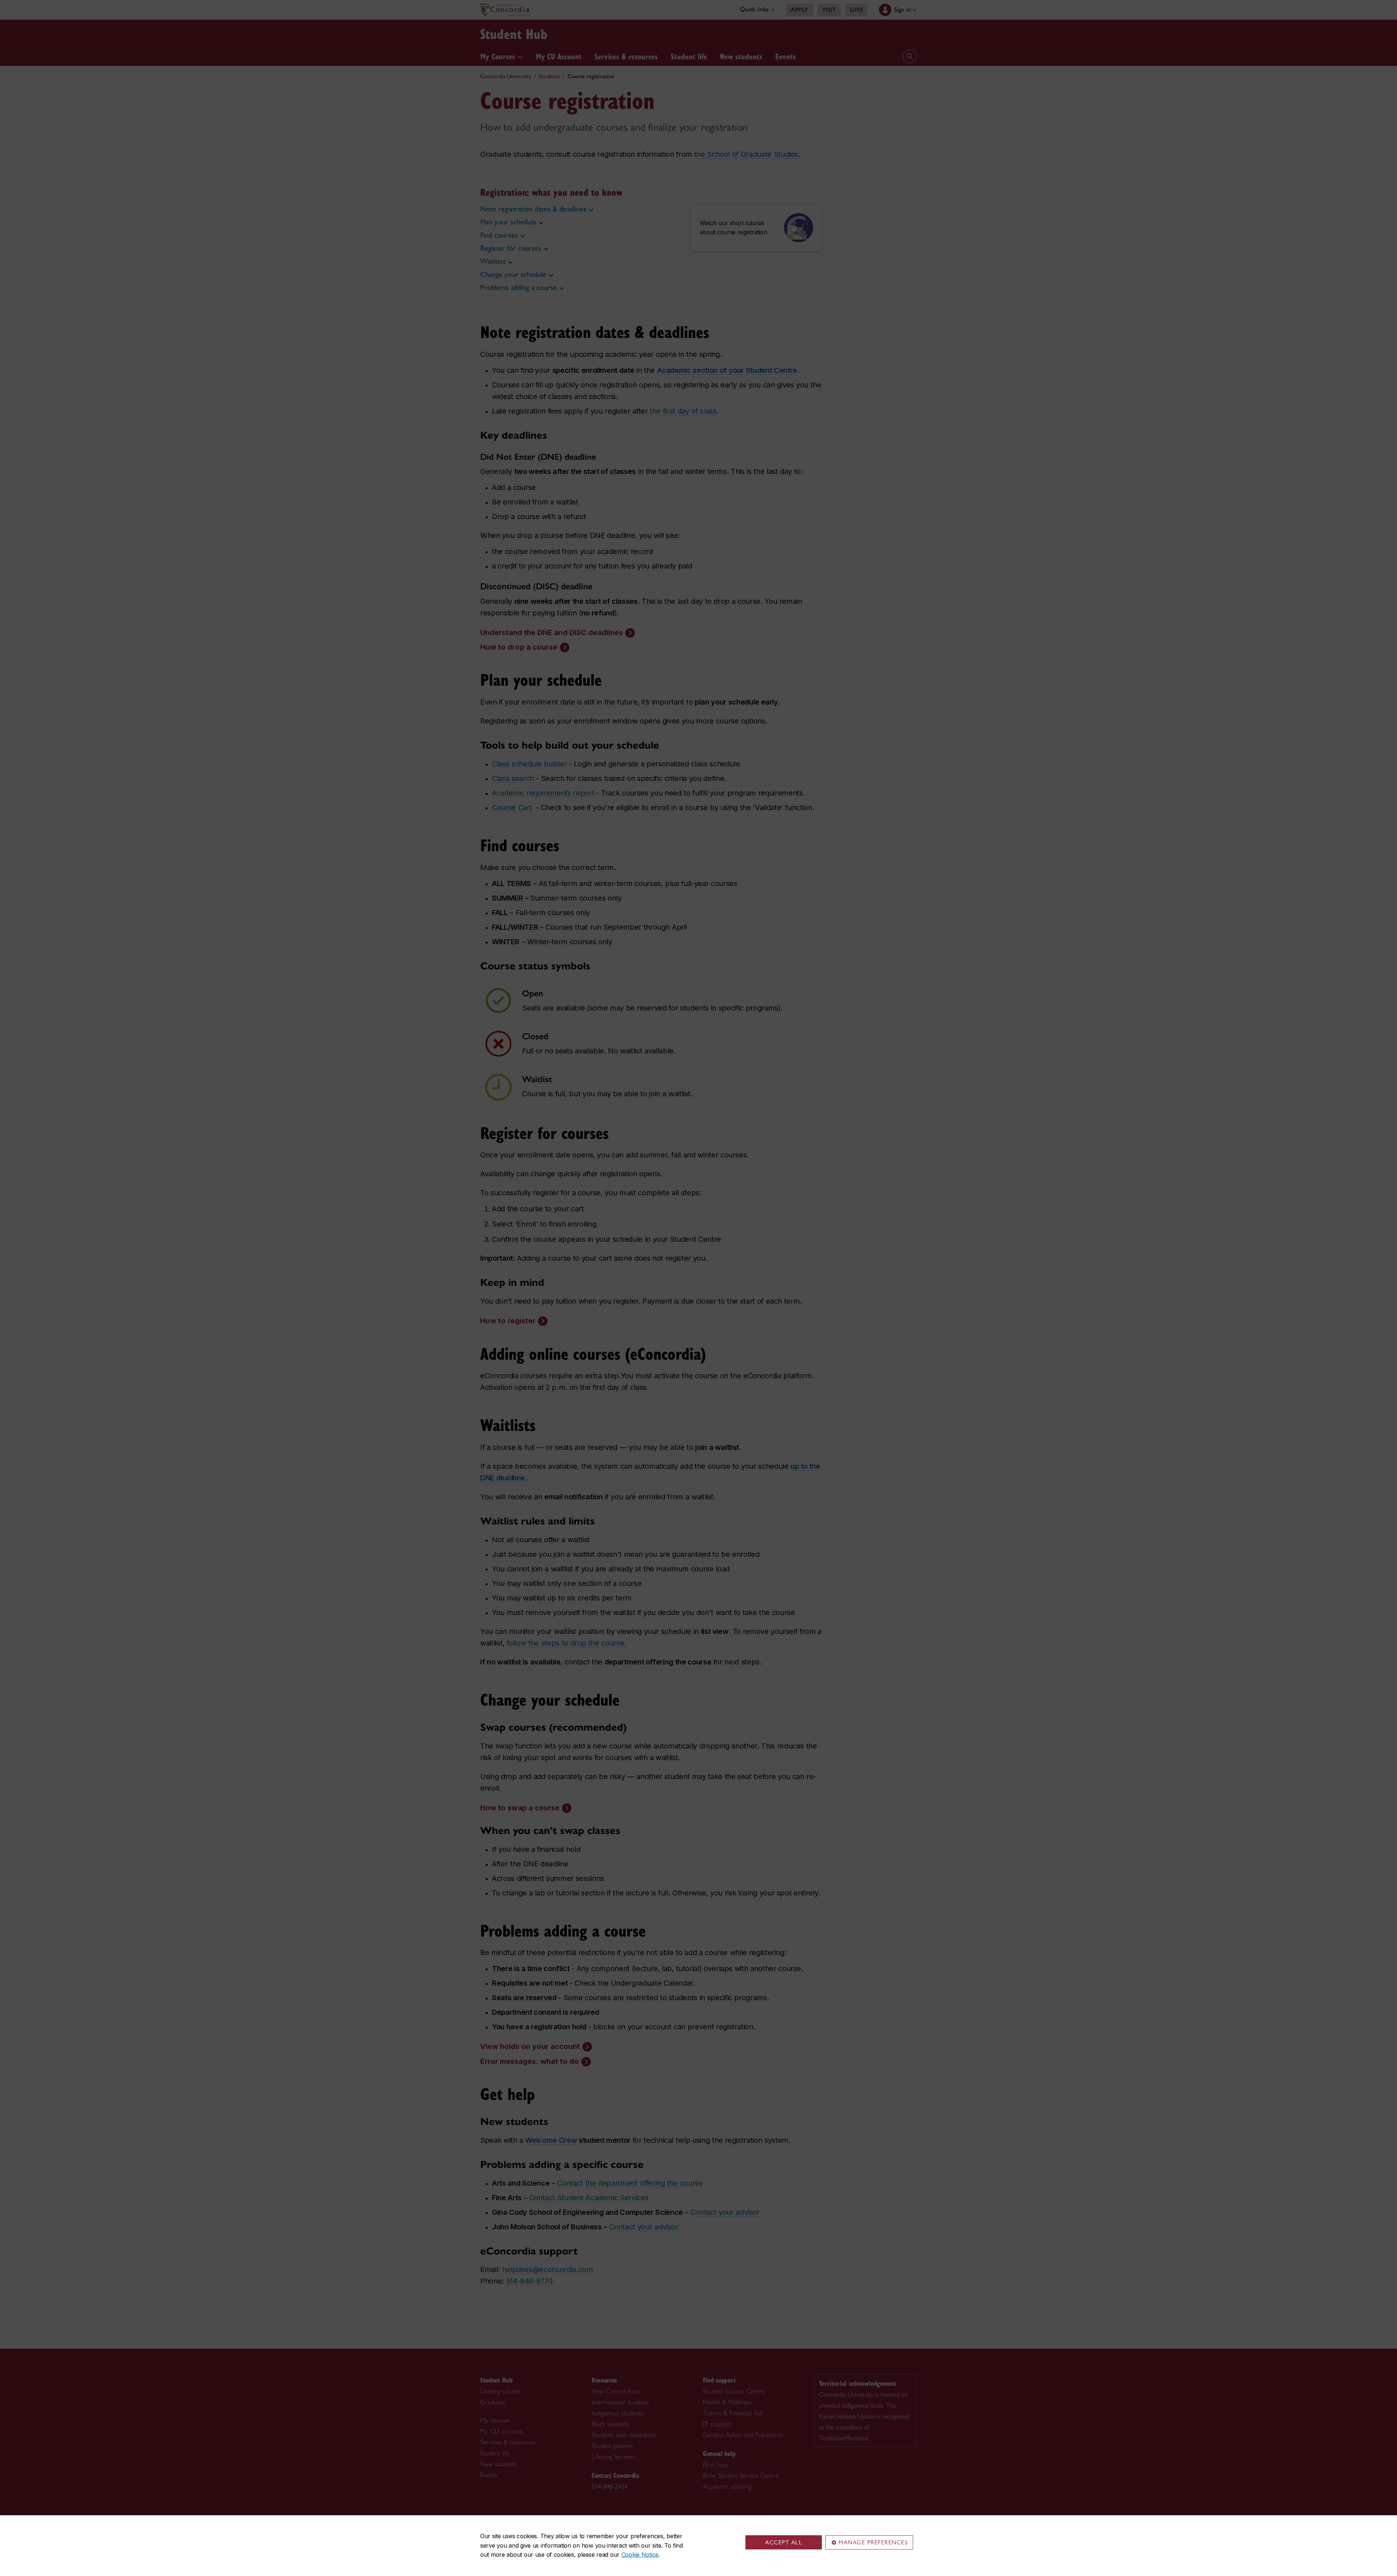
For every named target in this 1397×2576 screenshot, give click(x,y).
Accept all (784, 2542)
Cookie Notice (640, 2555)
